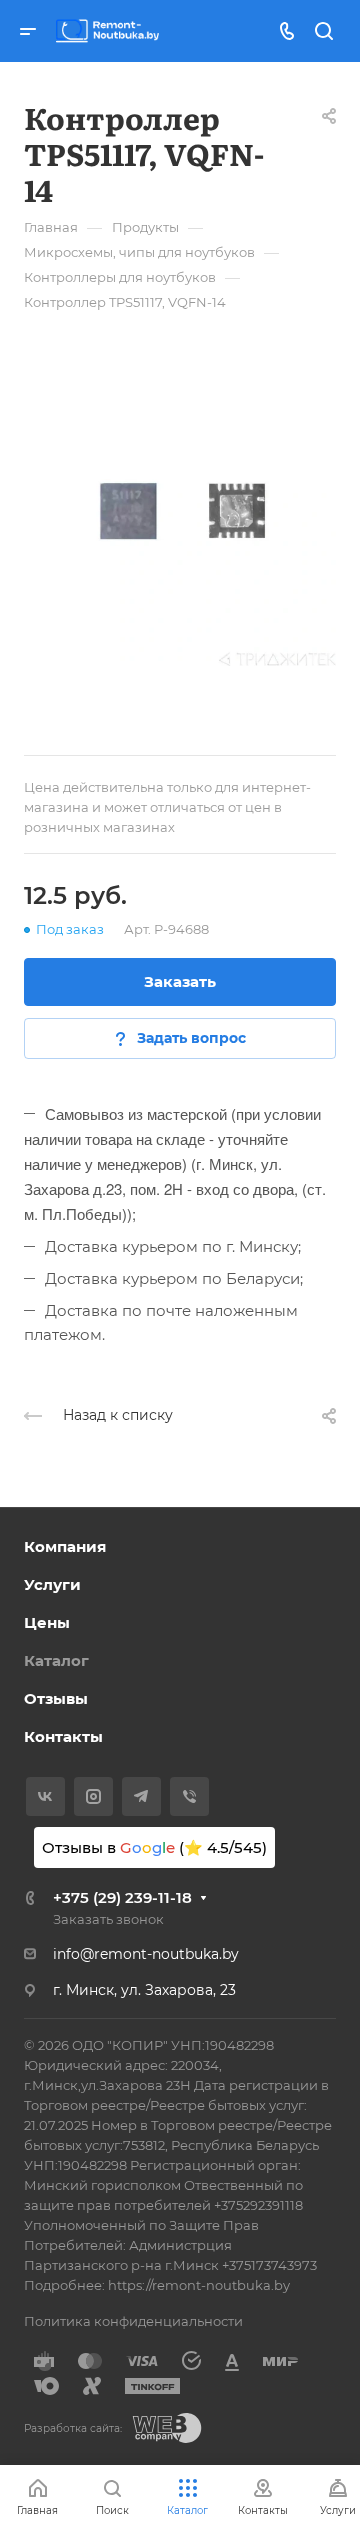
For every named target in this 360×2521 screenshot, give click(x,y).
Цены (47, 1622)
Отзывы (56, 1698)
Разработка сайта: (73, 2428)
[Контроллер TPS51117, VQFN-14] (180, 510)
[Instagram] (93, 1796)
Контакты (63, 1736)
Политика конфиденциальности (133, 2321)
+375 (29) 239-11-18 (122, 1897)
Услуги (52, 1584)
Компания (65, 1546)
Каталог (56, 1660)
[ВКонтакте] (45, 1796)
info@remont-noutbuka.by (146, 1954)
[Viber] (189, 1796)
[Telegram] (141, 1796)
